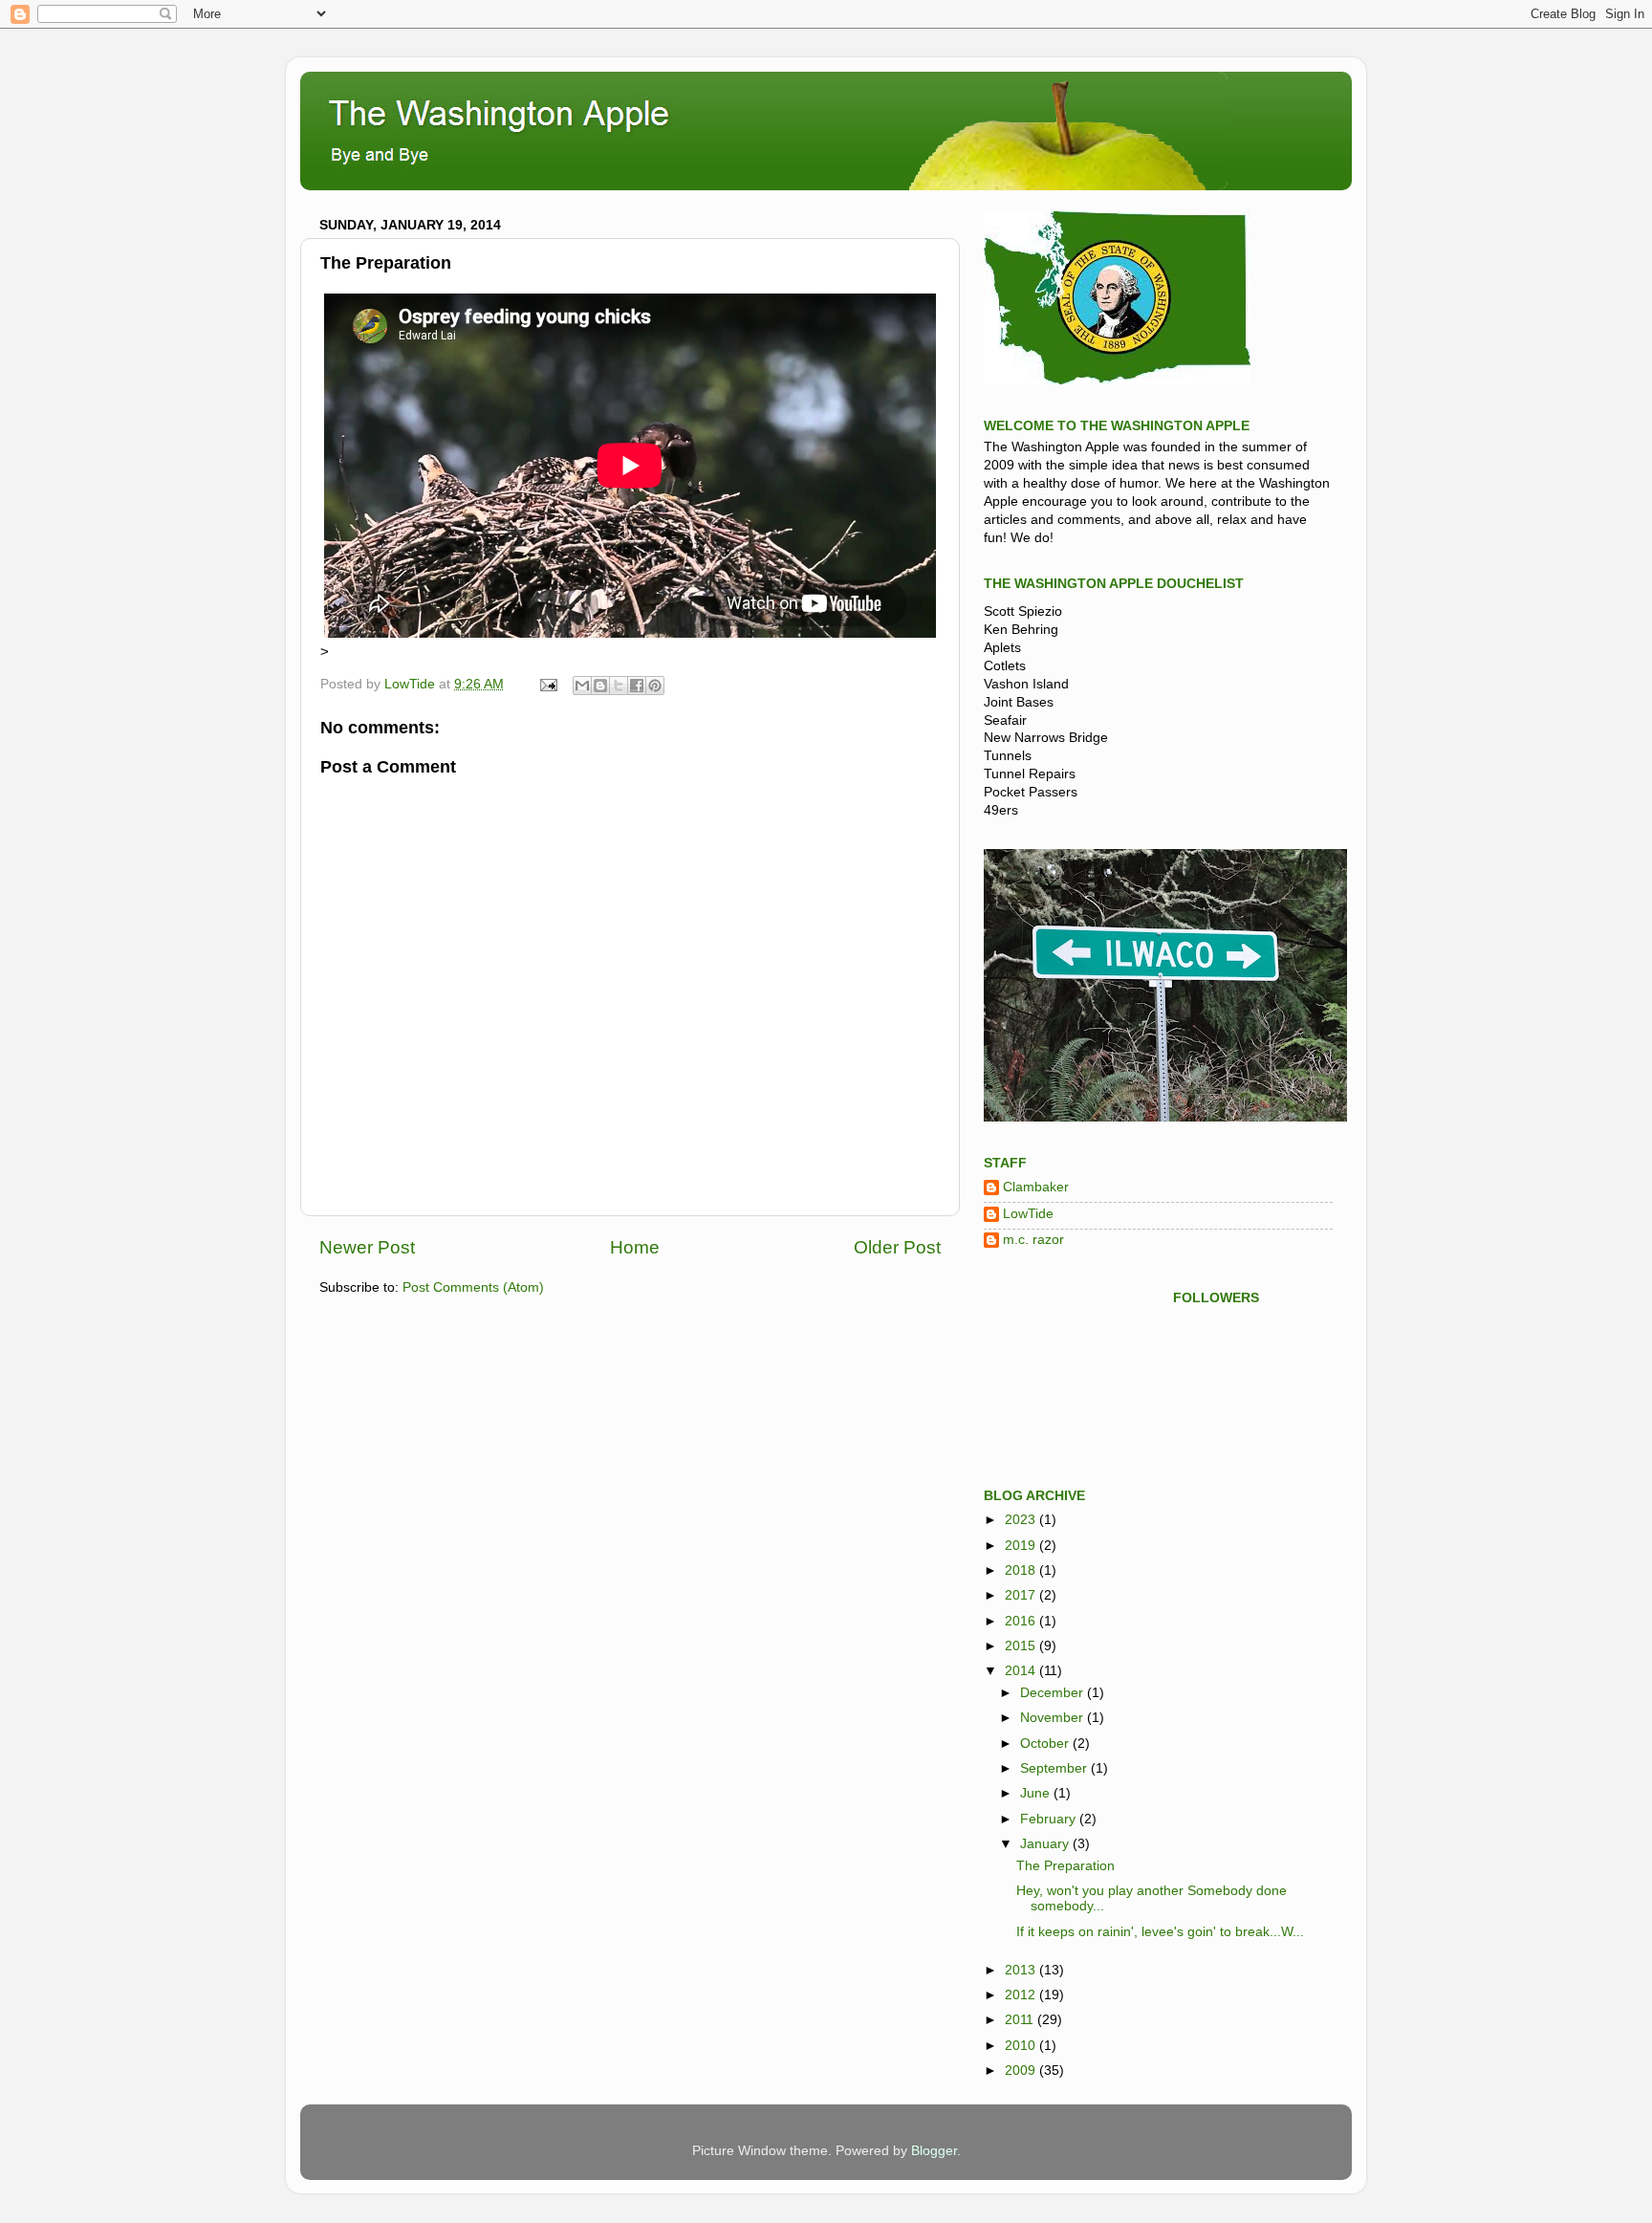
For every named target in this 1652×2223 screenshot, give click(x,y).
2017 (1022, 1595)
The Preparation (1065, 1866)
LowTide (1028, 1214)
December (1054, 1693)
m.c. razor (1033, 1240)
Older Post (897, 1247)
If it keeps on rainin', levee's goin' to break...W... (1160, 1932)
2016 (1022, 1621)
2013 (1022, 1970)
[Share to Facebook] (637, 686)
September (1055, 1768)
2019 (1022, 1546)
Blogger (934, 2151)
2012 (1022, 1995)
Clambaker (1036, 1187)
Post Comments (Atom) (473, 1287)
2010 (1022, 2046)
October (1046, 1744)
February (1050, 1819)
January (1046, 1844)
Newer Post (367, 1247)
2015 (1022, 1646)
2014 (1022, 1671)
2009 (1022, 2070)
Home (635, 1247)
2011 (1021, 2020)
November (1054, 1718)
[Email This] (582, 686)
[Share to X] (619, 686)
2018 (1022, 1570)
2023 (1022, 1520)
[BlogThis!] (600, 686)
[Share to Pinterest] (655, 686)
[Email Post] (547, 684)
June (1037, 1793)
